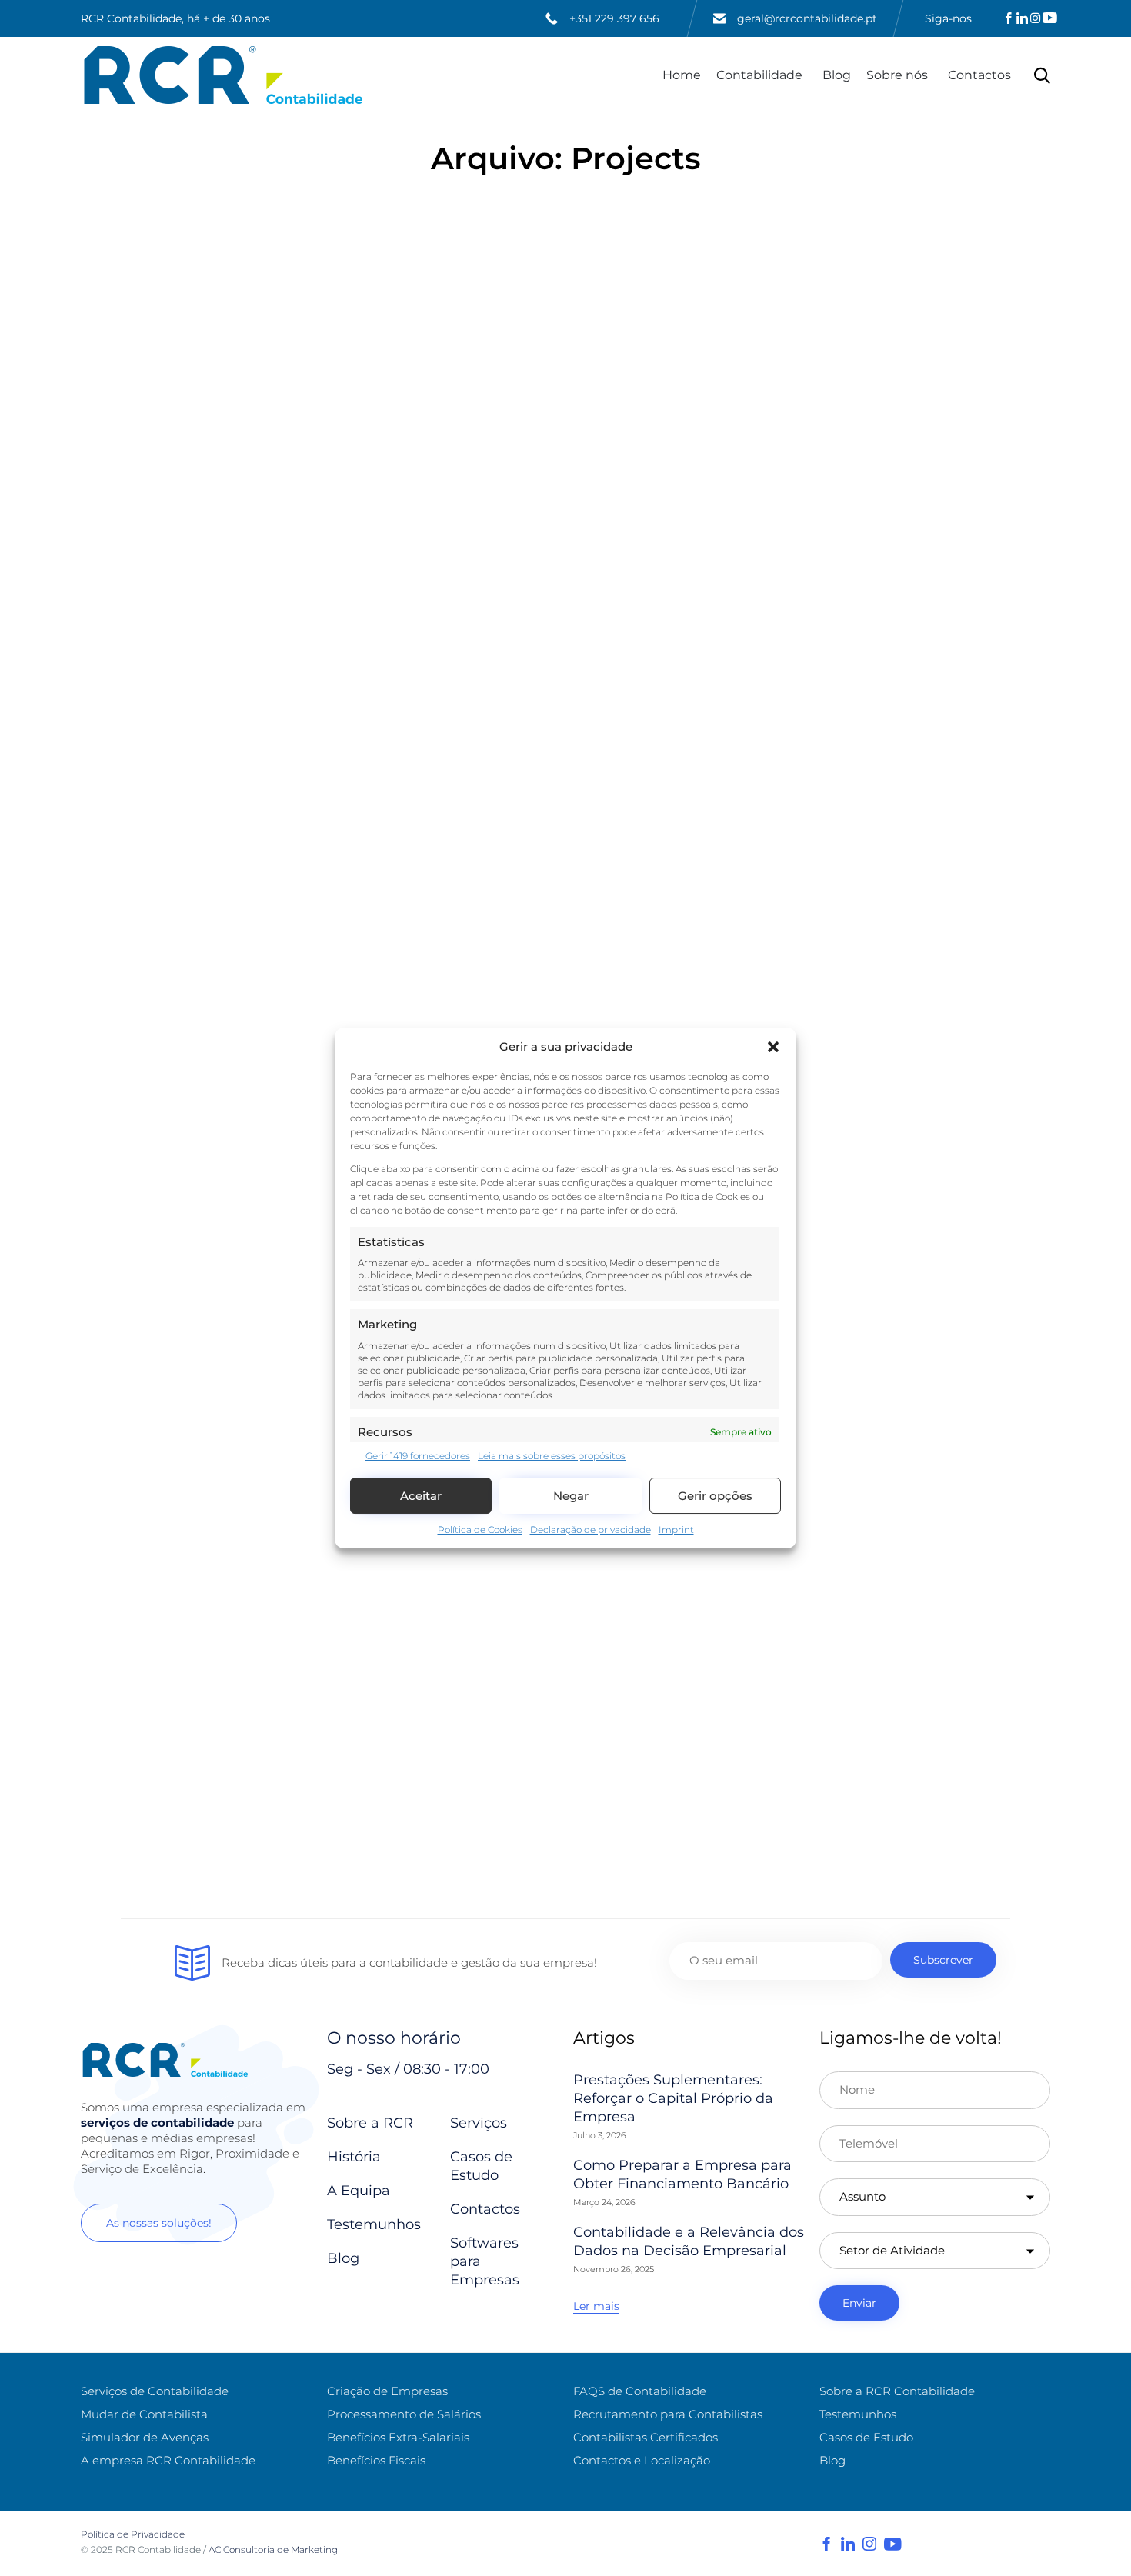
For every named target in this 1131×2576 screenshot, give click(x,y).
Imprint (676, 1530)
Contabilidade (759, 75)
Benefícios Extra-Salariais (398, 2437)
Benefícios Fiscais (376, 2460)
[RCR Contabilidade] (224, 75)
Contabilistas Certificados (646, 2437)
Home (682, 75)
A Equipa (359, 2191)
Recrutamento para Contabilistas (668, 2414)
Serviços (479, 2123)
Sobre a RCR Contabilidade (897, 2391)
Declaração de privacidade (591, 1530)
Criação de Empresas (387, 2391)
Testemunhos (374, 2224)
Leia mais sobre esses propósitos (552, 1456)
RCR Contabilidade (158, 2549)
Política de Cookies (480, 1530)
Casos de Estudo (481, 2166)
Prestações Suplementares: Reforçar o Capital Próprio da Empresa (673, 2098)
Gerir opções (715, 1496)
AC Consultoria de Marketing (274, 2549)
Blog (837, 75)
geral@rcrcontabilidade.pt (807, 18)
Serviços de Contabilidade (155, 2391)
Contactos (979, 75)
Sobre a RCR (370, 2123)
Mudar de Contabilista (144, 2414)
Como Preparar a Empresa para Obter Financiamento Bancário (682, 2174)
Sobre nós (897, 75)
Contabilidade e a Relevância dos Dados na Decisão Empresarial (689, 2241)
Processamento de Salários (404, 2414)
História (354, 2157)
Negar (571, 1496)
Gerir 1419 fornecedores (418, 1456)
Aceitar (421, 1496)
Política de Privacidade (133, 2534)
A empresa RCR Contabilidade (168, 2460)
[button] (773, 1047)
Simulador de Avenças (145, 2437)
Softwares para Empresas (485, 2261)
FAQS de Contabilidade (640, 2391)
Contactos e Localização (642, 2460)
